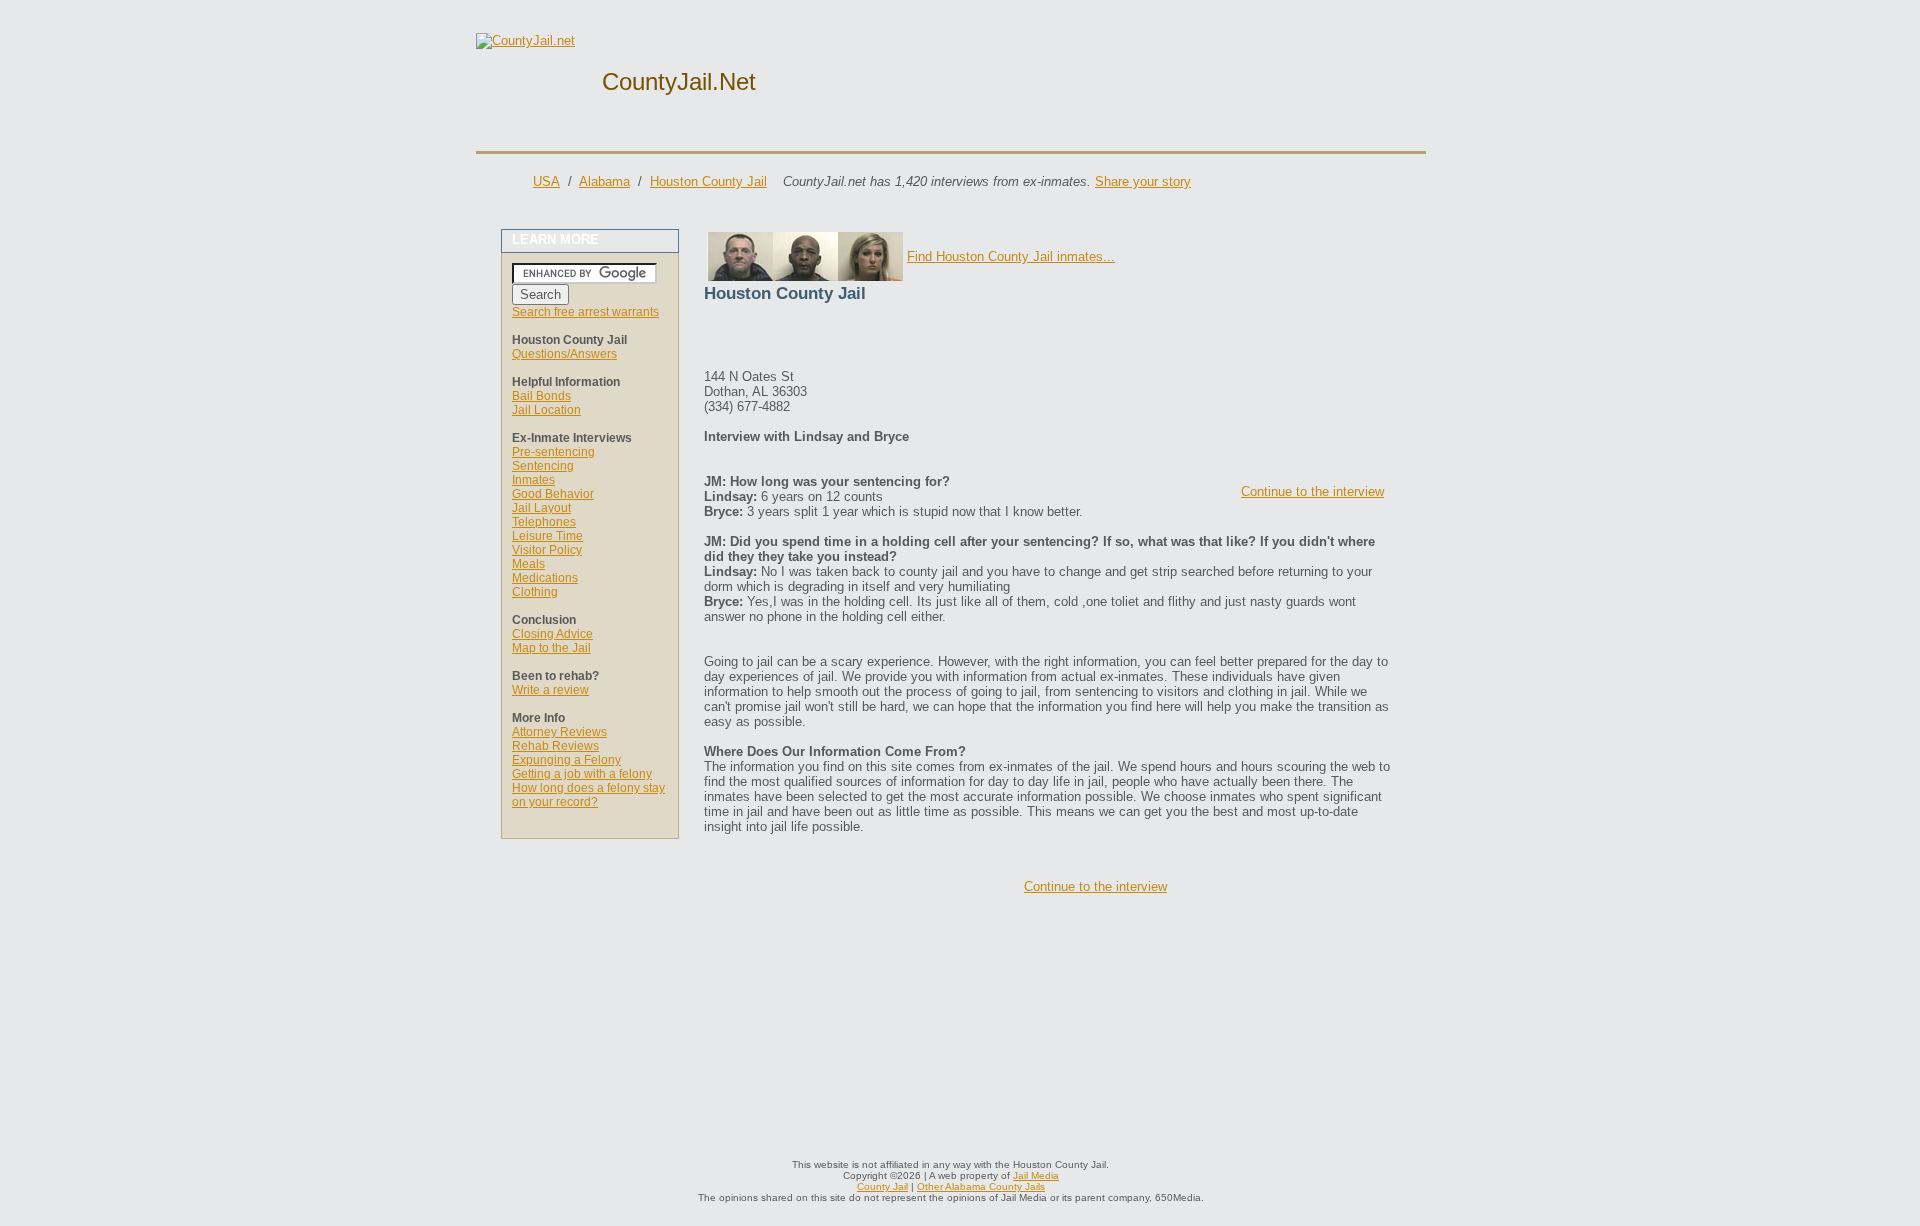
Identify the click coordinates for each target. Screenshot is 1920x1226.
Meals (528, 564)
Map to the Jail (551, 648)
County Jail (882, 1186)
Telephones (544, 522)
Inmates (533, 480)
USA (546, 181)
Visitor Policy (547, 550)
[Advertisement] (938, 339)
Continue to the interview (1312, 491)
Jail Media (1036, 1175)
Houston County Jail (708, 181)
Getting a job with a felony (582, 774)
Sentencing (543, 466)
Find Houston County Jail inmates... (1011, 256)
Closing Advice (552, 634)
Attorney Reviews (559, 732)
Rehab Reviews (555, 746)
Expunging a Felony (566, 760)
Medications (545, 578)
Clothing (535, 592)
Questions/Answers (564, 354)
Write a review (550, 690)
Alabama (604, 181)
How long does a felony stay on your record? (588, 795)
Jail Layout (541, 508)
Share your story (1143, 181)
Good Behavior (553, 494)
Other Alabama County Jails (981, 1186)
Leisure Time (547, 536)
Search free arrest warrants (585, 312)
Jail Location (546, 410)
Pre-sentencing (553, 452)
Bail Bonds (541, 396)
